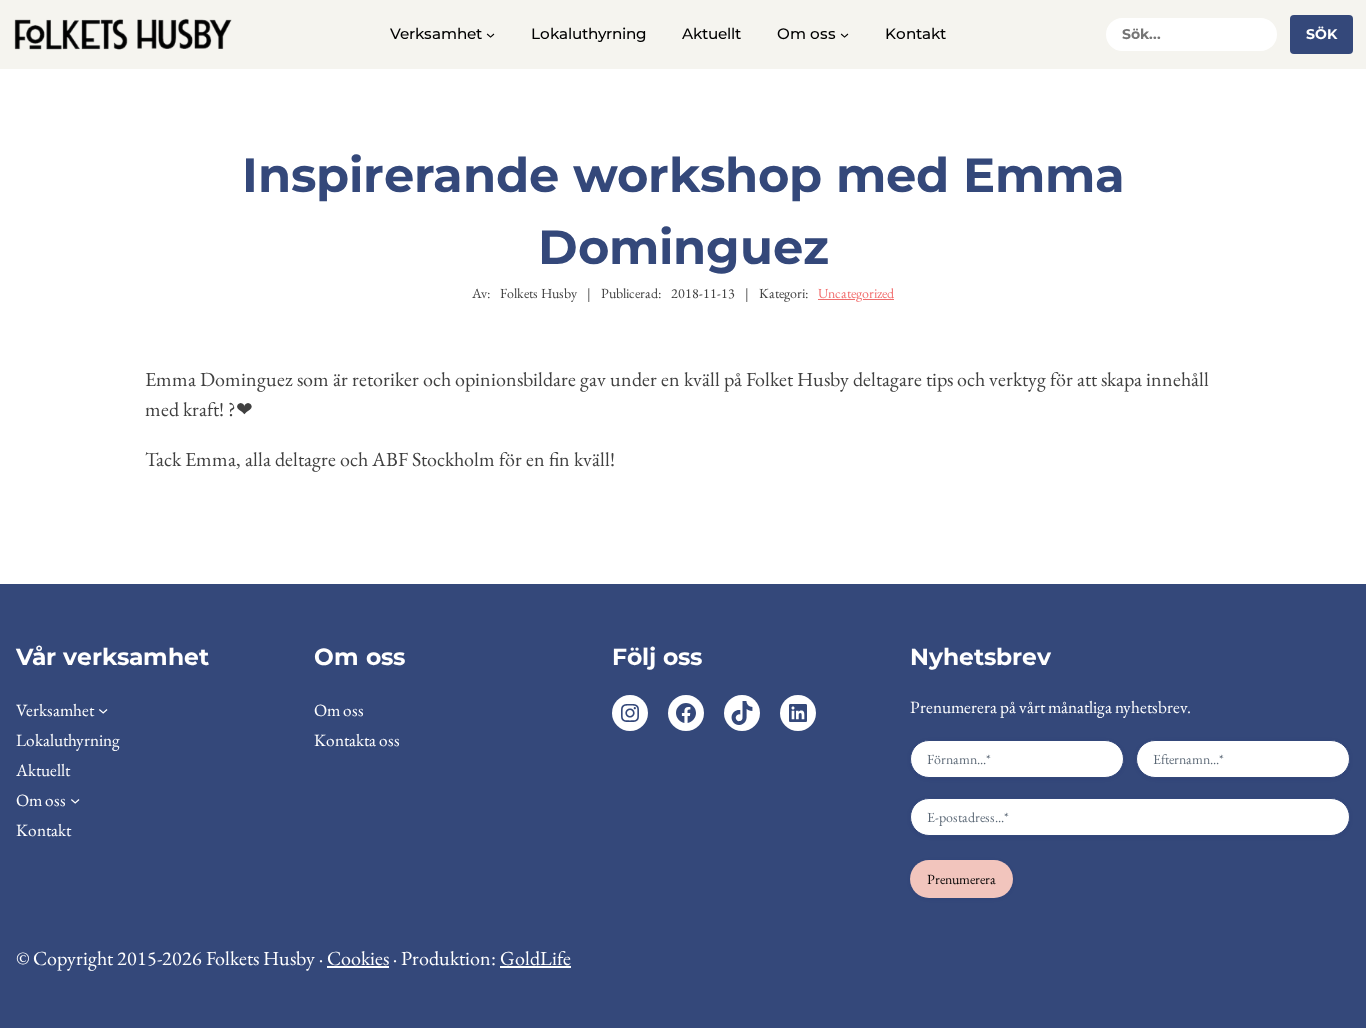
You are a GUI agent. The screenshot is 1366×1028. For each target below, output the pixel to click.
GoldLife (535, 958)
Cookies (358, 958)
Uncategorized (856, 293)
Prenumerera (961, 879)
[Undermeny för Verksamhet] (490, 34)
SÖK (1321, 34)
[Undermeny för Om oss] (844, 34)
